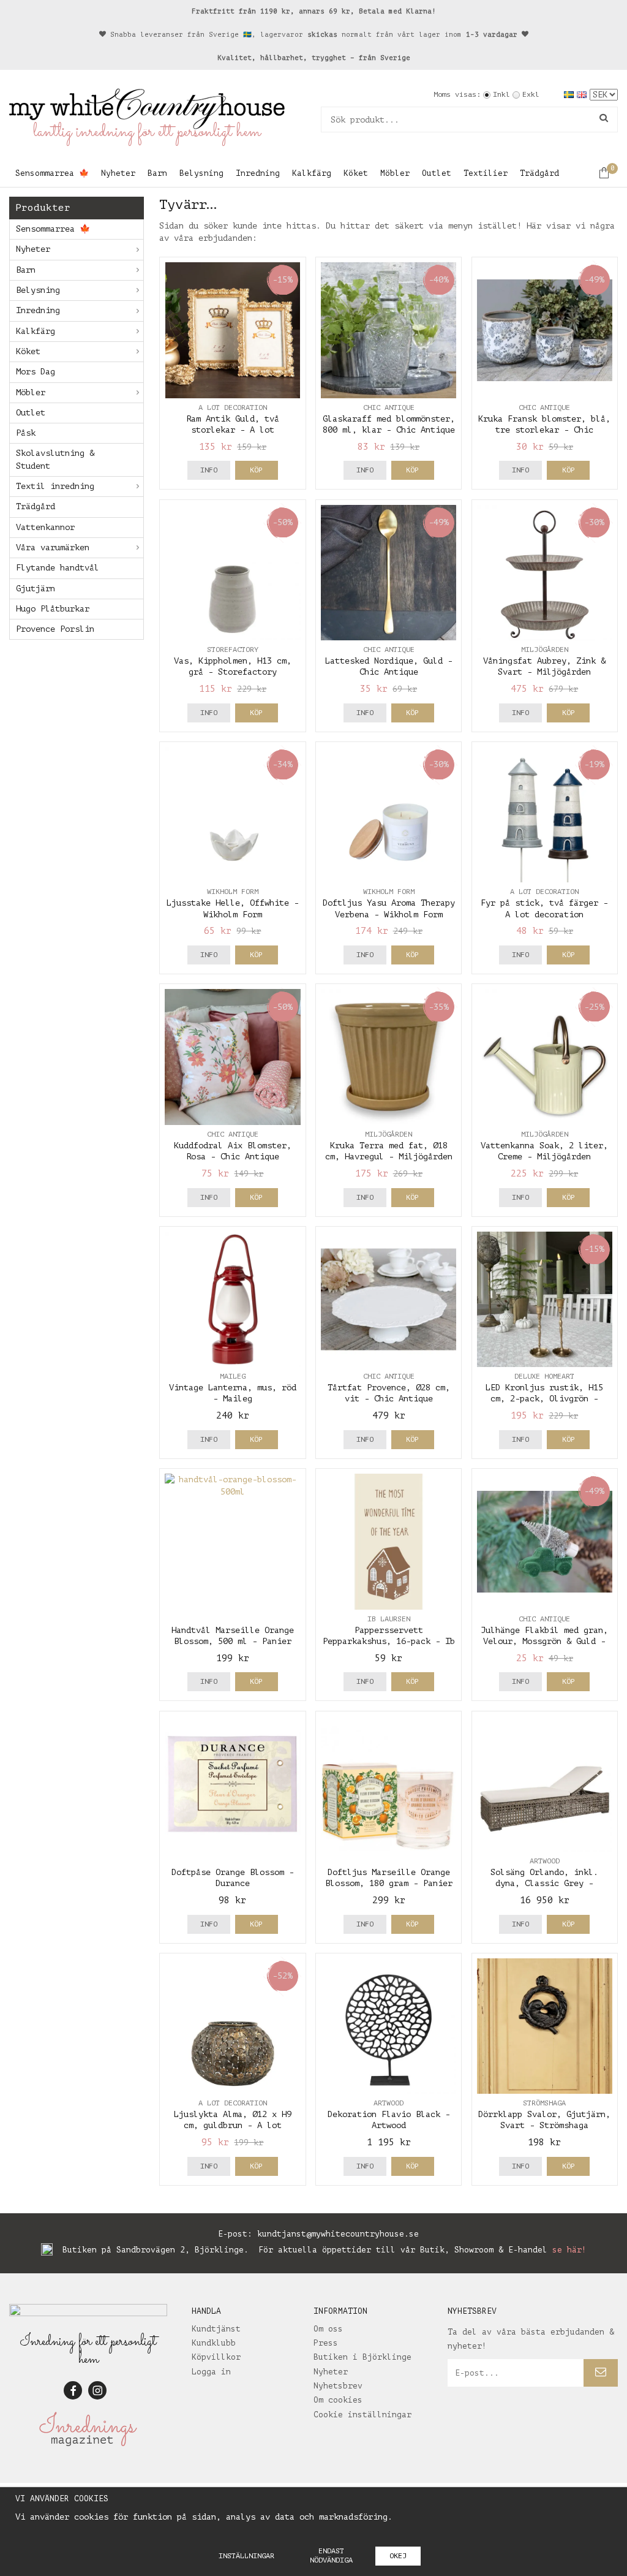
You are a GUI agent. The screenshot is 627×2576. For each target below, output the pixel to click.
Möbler (395, 173)
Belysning (201, 173)
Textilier (486, 173)
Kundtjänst (216, 2329)
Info (209, 470)
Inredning (258, 173)
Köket (356, 173)
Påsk (26, 433)
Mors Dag (36, 372)
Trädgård (539, 173)
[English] (583, 94)
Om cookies (338, 2400)
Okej (398, 2556)
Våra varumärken (53, 547)
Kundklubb (214, 2343)
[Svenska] (570, 94)
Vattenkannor (45, 527)
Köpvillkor (216, 2357)
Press (326, 2343)
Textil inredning (55, 486)
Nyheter (118, 173)
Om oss (328, 2329)
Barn (157, 173)
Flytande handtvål (58, 568)
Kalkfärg (312, 173)
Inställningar (246, 2556)
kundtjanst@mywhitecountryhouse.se (338, 2234)
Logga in (211, 2372)
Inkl (501, 94)
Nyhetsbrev (338, 2386)
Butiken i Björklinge (362, 2357)
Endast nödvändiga (331, 2555)
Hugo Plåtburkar (53, 609)
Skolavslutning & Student (55, 459)
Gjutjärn (36, 589)
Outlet (437, 173)
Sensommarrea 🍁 (52, 173)
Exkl (531, 94)
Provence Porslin (55, 629)
